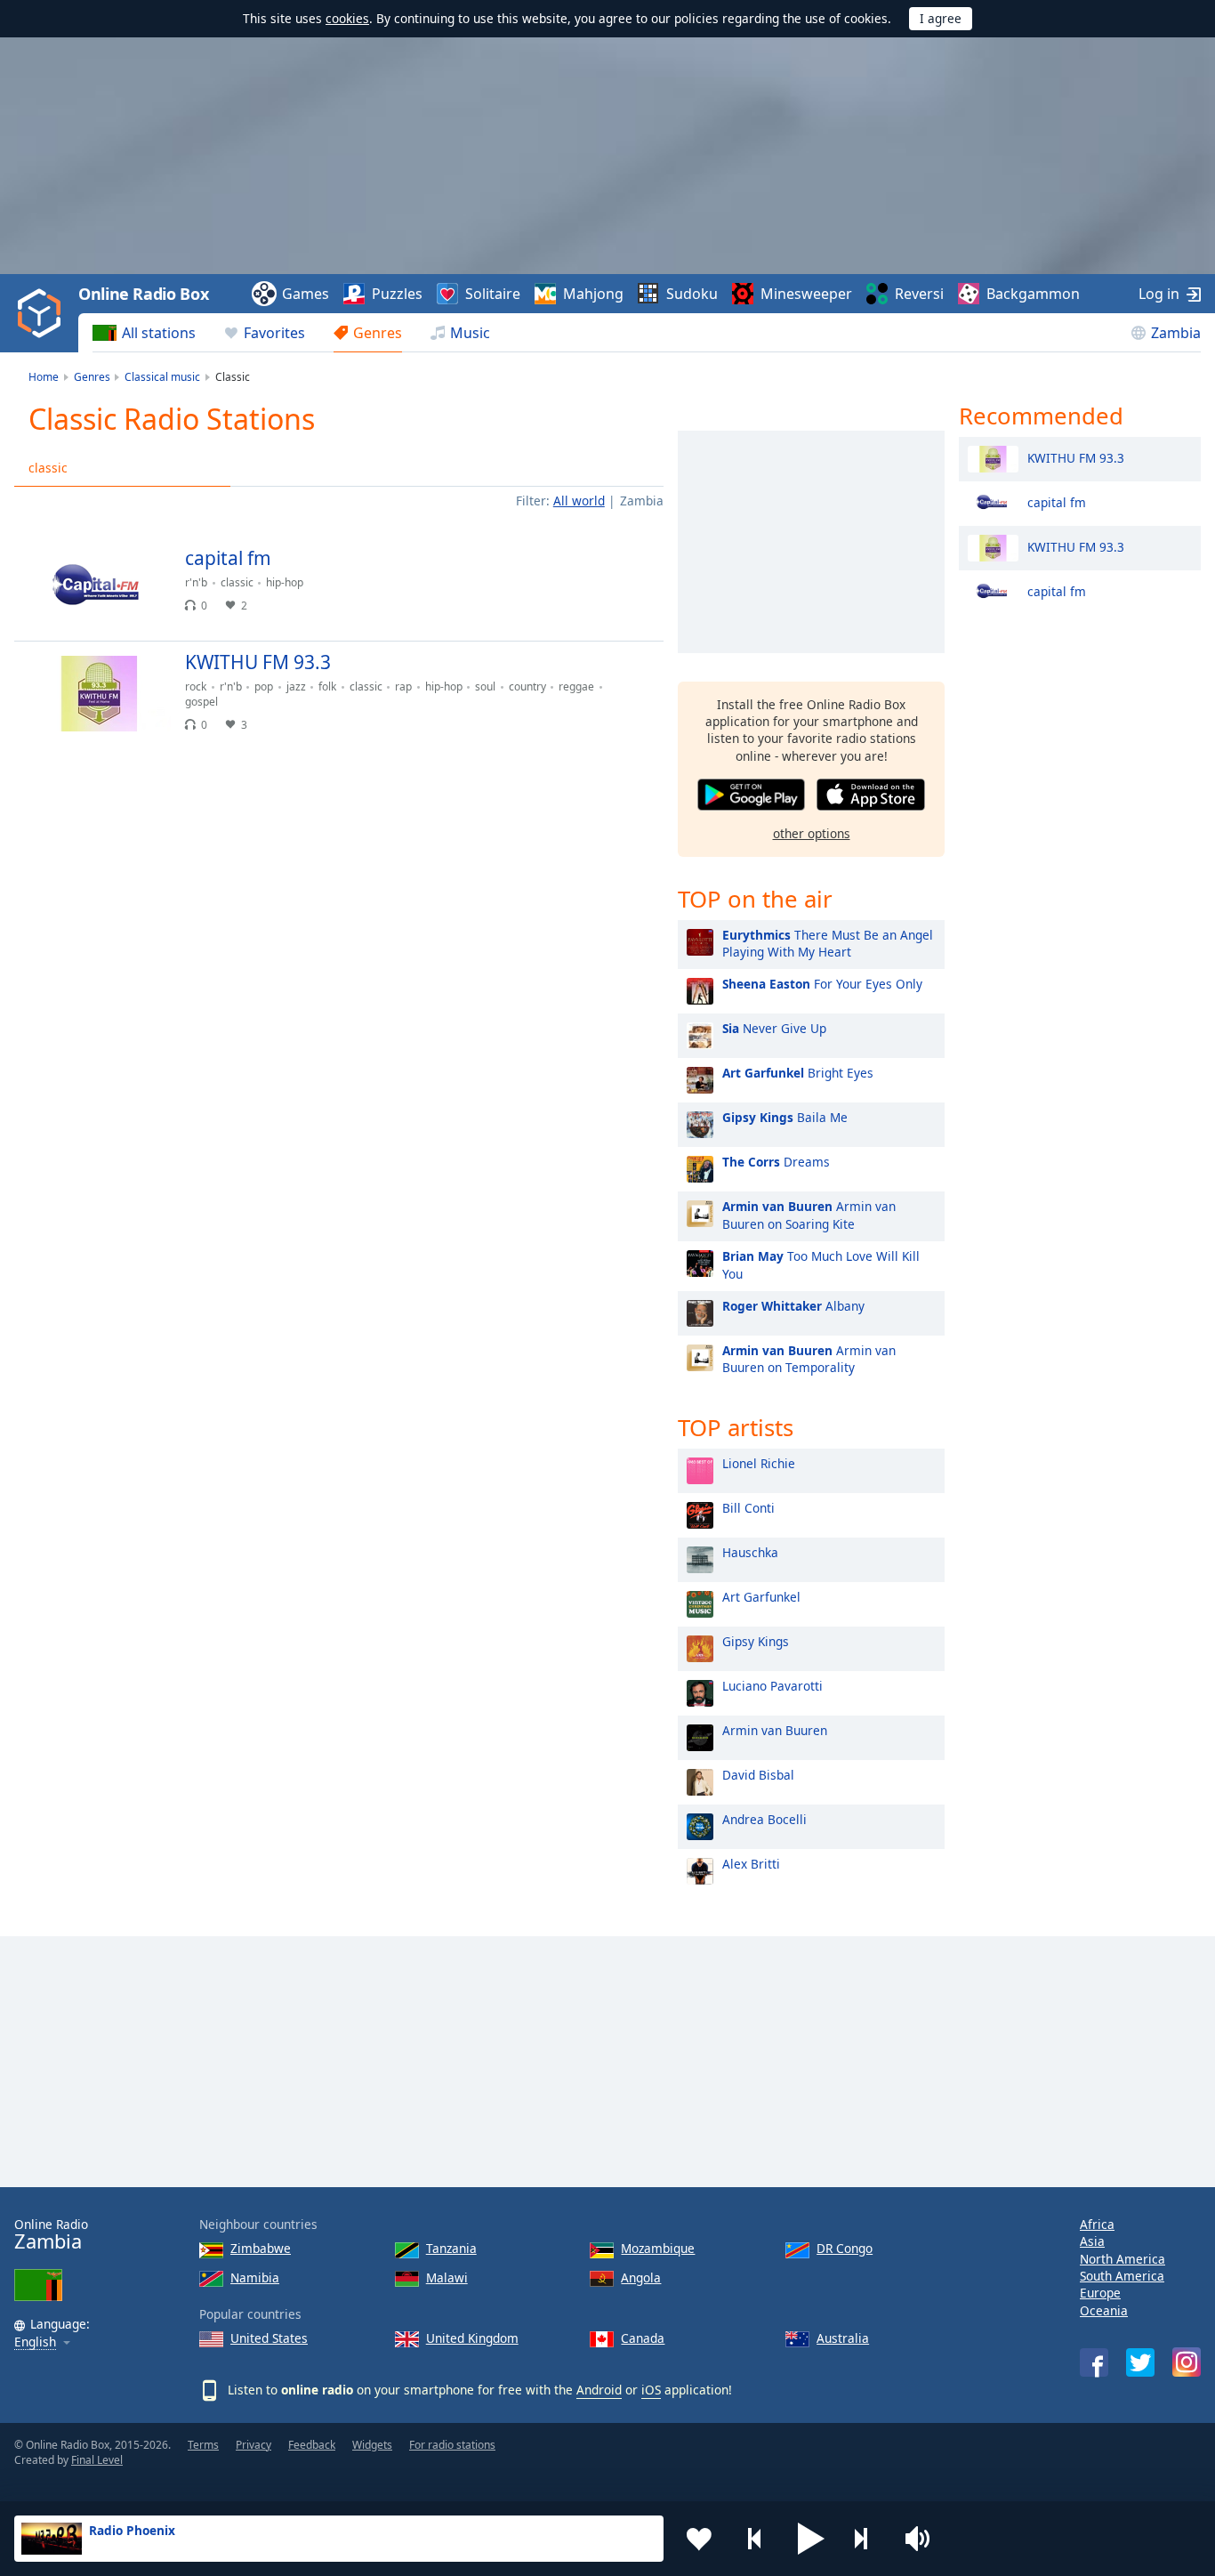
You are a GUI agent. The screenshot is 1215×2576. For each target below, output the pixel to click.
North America (1122, 2259)
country (527, 686)
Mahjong (593, 294)
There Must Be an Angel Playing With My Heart (828, 943)
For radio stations (452, 2445)
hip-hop (285, 582)
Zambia (1176, 333)
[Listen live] (635, 566)
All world (579, 501)
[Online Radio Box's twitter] (1140, 2362)
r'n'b (196, 582)
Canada (643, 2338)
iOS (651, 2390)
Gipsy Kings (756, 1641)
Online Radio (51, 2235)
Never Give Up (774, 1028)
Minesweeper (806, 294)
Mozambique (658, 2248)
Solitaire (493, 294)
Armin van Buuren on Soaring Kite (809, 1215)
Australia (843, 2338)
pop (264, 686)
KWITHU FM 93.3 (1076, 457)
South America (1122, 2276)
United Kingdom (472, 2338)
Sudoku (692, 294)
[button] (811, 2539)
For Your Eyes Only (822, 984)
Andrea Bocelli (764, 1819)
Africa (1097, 2224)
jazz (296, 686)
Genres (378, 333)
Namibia (255, 2277)
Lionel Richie (759, 1463)
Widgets (372, 2445)
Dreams (776, 1162)
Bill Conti (748, 1508)
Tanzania (451, 2248)
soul (485, 686)
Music (470, 333)
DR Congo (845, 2248)
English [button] (35, 2342)
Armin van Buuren (775, 1730)
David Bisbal (758, 1775)
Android (599, 2390)
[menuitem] (144, 333)
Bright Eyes (798, 1073)
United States (269, 2338)
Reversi (919, 294)
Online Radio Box (143, 294)
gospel (201, 702)
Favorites (274, 333)
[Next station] (867, 2539)
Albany (793, 1306)
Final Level (97, 2460)
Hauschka (750, 1552)
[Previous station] (755, 2539)
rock (196, 686)
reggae (576, 686)
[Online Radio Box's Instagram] (1187, 2362)
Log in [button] (1159, 294)
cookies (347, 18)
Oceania (1104, 2310)
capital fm (1057, 501)
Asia (1092, 2241)
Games (306, 294)
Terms (203, 2445)
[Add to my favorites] (699, 2539)
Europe (1100, 2293)
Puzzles (397, 294)
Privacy (253, 2445)
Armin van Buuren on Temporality (809, 1359)
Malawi (447, 2277)
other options (812, 833)
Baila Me (785, 1117)
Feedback (312, 2445)
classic (48, 468)
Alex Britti (751, 1864)
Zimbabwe (261, 2248)
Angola (641, 2277)
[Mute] (923, 2539)
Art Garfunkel (761, 1597)
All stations (159, 333)
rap (403, 686)
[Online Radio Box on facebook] (1094, 2362)
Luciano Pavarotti (772, 1686)
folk (327, 686)
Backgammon (1033, 294)
